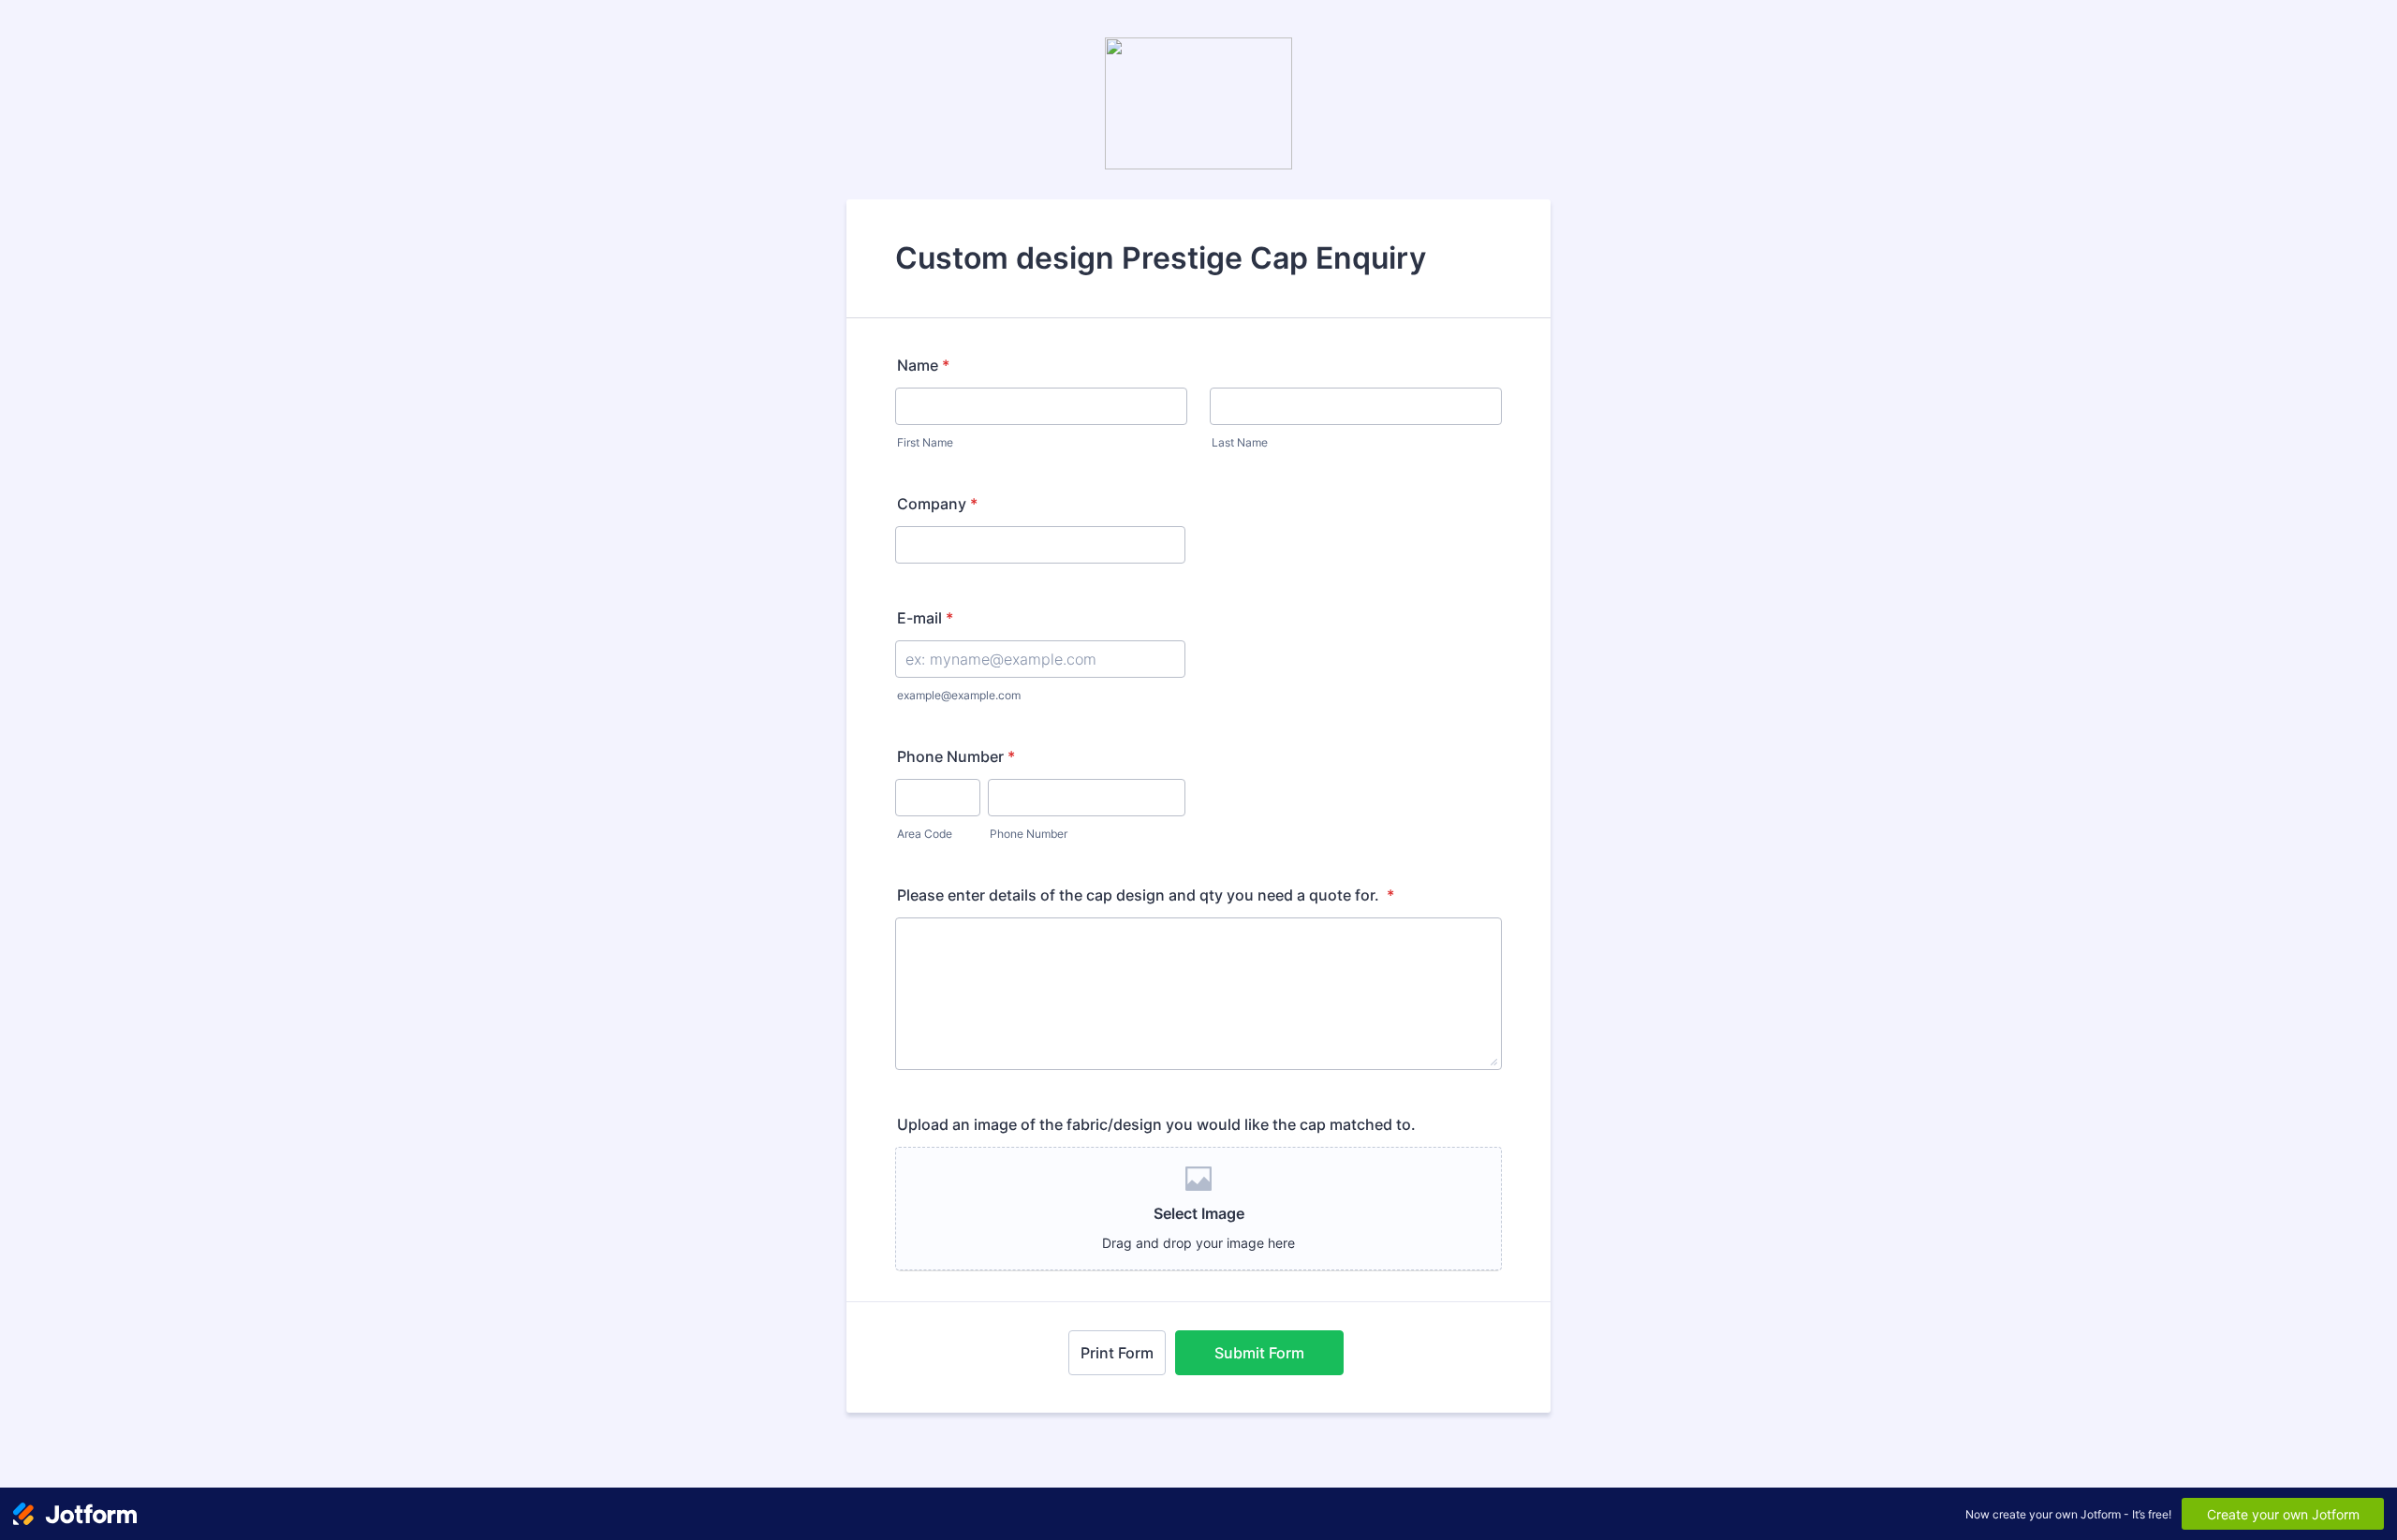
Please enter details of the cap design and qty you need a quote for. (1146, 895)
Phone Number (956, 756)
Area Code (925, 834)
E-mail (925, 618)
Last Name (1240, 442)
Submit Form (1259, 1353)
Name (923, 365)
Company (937, 504)
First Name (925, 442)
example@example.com (959, 695)
